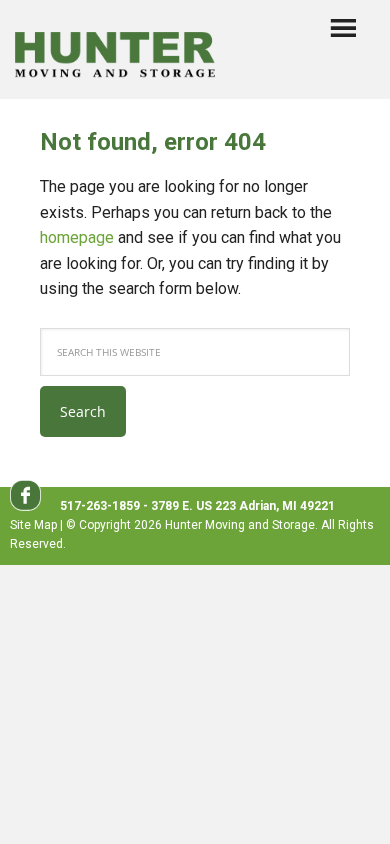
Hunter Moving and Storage (115, 51)
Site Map (33, 525)
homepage (77, 237)
